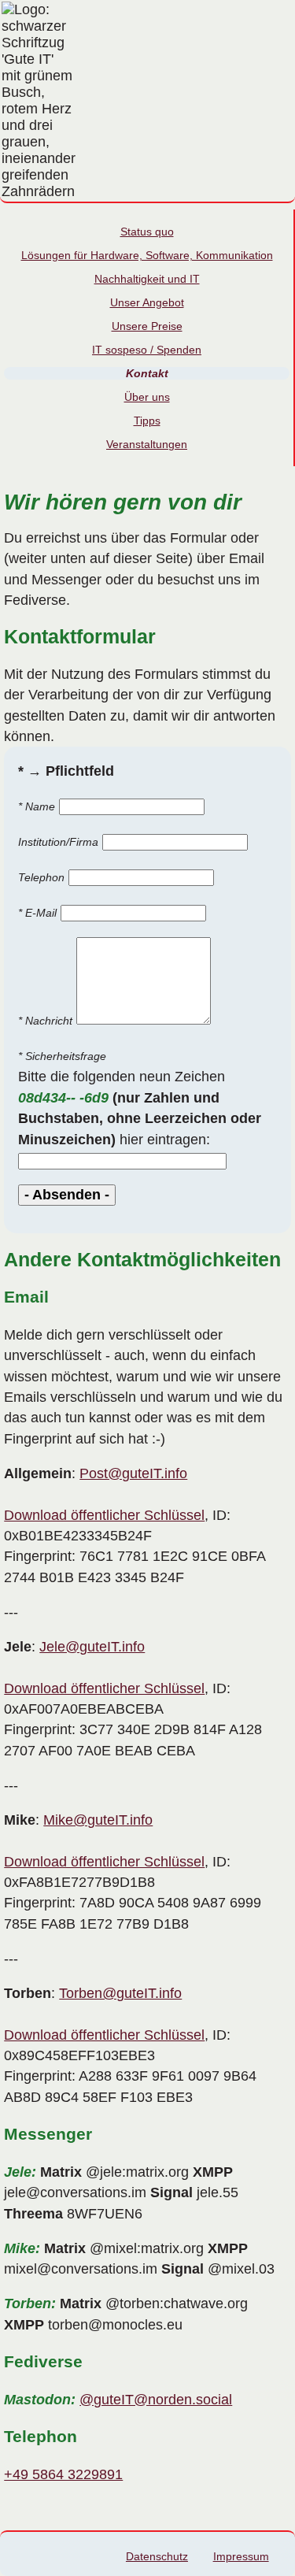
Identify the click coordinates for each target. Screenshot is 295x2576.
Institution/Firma (58, 842)
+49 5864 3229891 (63, 2474)
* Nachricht (45, 1021)
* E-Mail (37, 913)
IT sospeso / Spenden (147, 350)
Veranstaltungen (147, 444)
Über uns (147, 397)
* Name (37, 806)
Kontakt (147, 373)
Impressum (241, 2556)
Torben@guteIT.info (120, 1993)
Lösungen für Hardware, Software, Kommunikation (147, 255)
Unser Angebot (147, 302)
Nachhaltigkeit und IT (147, 279)
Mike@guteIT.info (98, 1820)
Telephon (41, 877)
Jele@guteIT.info (92, 1647)
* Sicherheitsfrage (62, 1056)
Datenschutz (157, 2556)
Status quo (147, 232)
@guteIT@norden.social (156, 2400)
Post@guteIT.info (133, 1473)
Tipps (147, 421)
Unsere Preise (147, 326)
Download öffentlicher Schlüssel (104, 1515)
